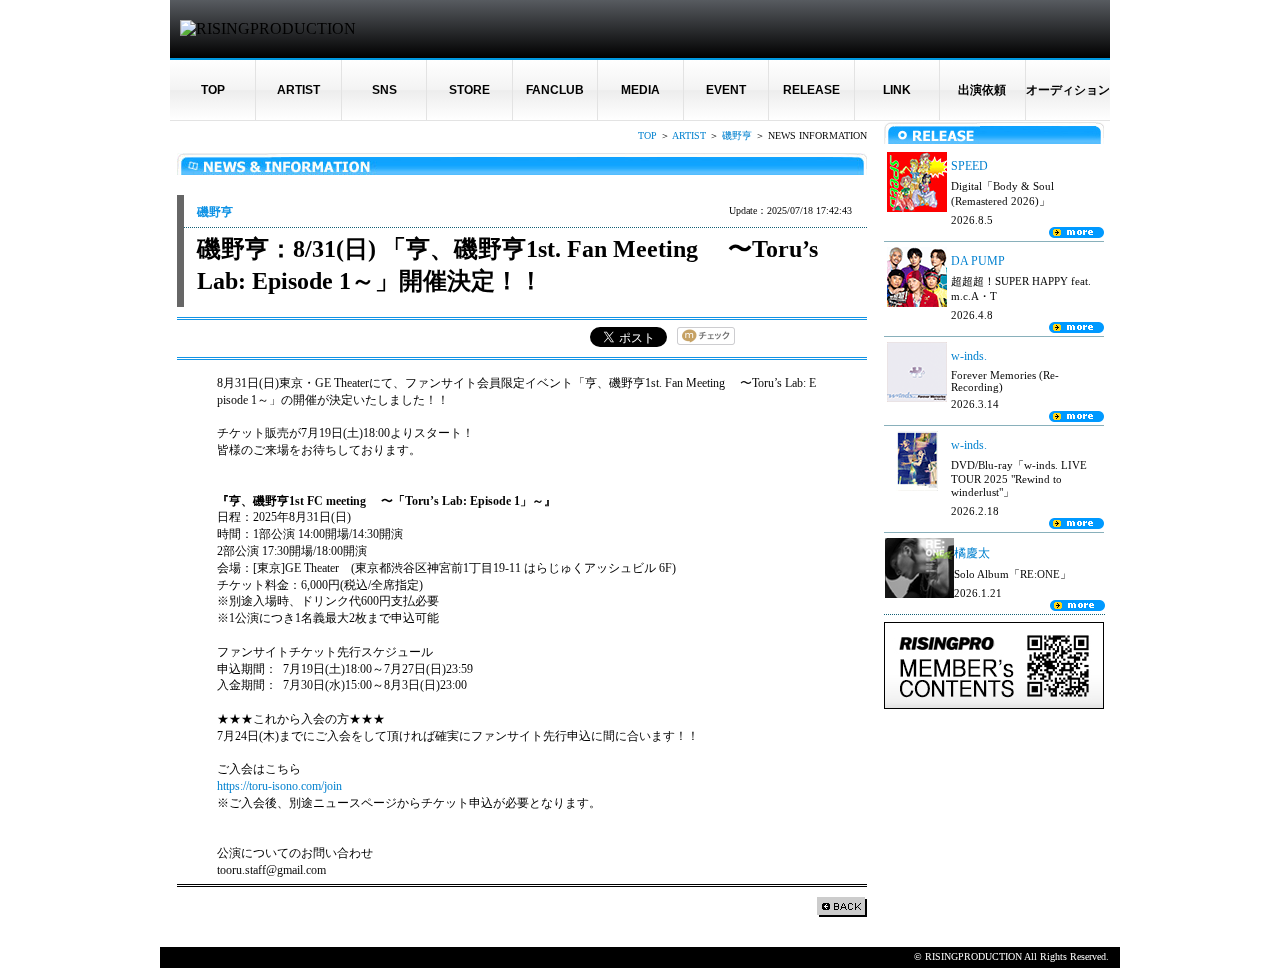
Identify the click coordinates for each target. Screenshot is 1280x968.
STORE (469, 90)
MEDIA (640, 90)
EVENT (726, 90)
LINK (897, 90)
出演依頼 (982, 90)
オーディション (1068, 90)
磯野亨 (737, 135)
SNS (384, 90)
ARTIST (298, 90)
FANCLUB (555, 90)
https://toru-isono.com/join (279, 786)
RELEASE (811, 90)
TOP (213, 90)
